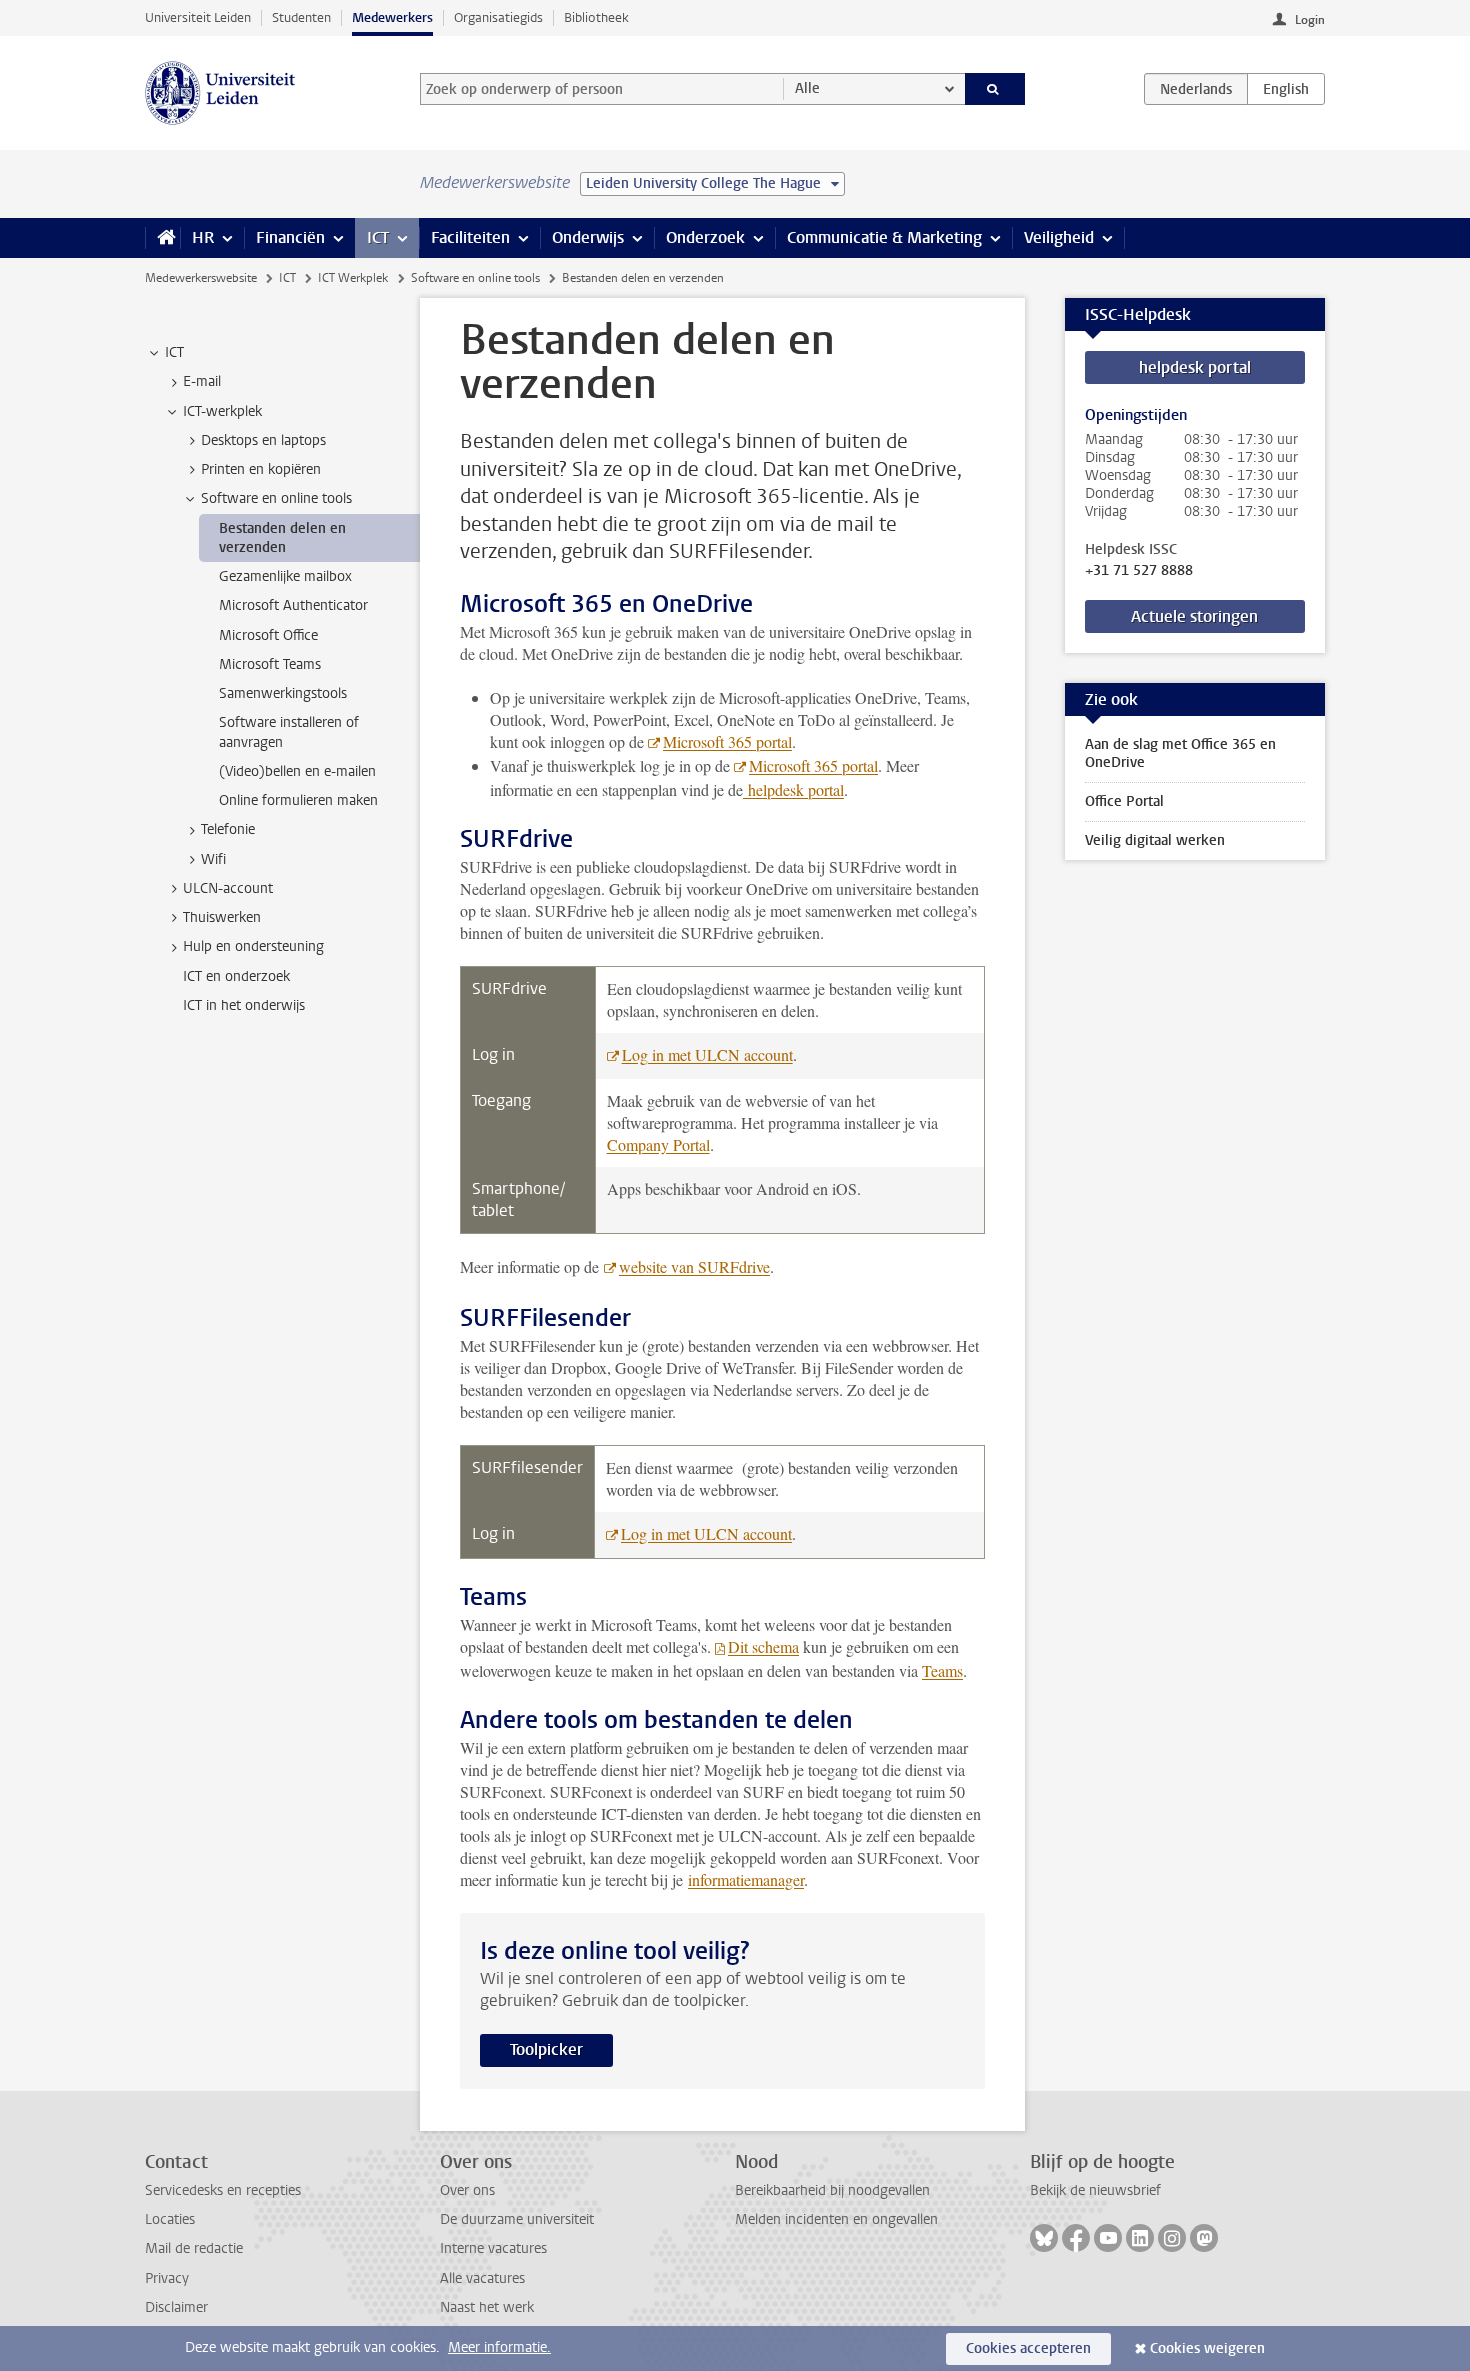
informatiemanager (746, 1879)
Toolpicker (546, 2049)
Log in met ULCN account (707, 1054)
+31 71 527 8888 (1139, 571)
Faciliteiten (470, 237)
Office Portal (1124, 801)
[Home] (162, 238)
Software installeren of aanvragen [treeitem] (289, 732)
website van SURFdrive (694, 1266)
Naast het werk (487, 2307)
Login (1310, 20)
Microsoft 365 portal (727, 741)
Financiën (290, 237)
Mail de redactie (194, 2248)
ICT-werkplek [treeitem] (222, 411)
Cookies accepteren (1028, 2348)
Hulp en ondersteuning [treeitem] (253, 946)
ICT (378, 237)
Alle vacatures (482, 2278)
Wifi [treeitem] (213, 859)
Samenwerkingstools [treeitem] (283, 693)
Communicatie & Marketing (884, 237)
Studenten (301, 17)
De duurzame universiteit (517, 2219)
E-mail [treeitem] (202, 381)
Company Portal (658, 1144)
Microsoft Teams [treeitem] (270, 664)
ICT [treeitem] (174, 352)
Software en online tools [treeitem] (276, 498)
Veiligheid (1059, 237)
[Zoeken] (995, 89)
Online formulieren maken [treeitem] (298, 800)
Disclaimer (176, 2307)
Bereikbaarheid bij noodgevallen (832, 2190)
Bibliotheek (596, 17)
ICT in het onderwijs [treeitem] (244, 1005)
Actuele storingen (1194, 616)
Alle (807, 88)
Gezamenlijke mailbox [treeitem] (285, 576)
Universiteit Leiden (198, 17)
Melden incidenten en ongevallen (836, 2219)
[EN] (1286, 89)
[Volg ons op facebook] (1076, 2238)
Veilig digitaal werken (1155, 840)
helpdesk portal (793, 789)
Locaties (170, 2219)
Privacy (167, 2278)
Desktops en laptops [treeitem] (263, 440)
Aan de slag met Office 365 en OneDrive (1180, 753)
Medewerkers (392, 17)
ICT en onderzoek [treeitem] (236, 976)
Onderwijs (588, 237)
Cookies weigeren (1207, 2348)
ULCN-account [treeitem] (228, 888)
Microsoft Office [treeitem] (268, 635)
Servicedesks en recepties (223, 2190)
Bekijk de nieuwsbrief (1095, 2190)
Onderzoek (705, 237)
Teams (942, 1670)
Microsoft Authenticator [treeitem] (293, 605)
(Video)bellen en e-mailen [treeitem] (297, 771)
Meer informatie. (499, 2347)
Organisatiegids (498, 17)
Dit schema (763, 1646)
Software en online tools (475, 278)
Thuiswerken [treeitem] (222, 917)
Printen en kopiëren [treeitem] (261, 469)
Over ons (467, 2190)
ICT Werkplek (353, 278)
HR (203, 237)
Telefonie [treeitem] (228, 829)
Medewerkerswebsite (201, 278)
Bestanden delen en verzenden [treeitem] (282, 538)
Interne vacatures (493, 2248)
